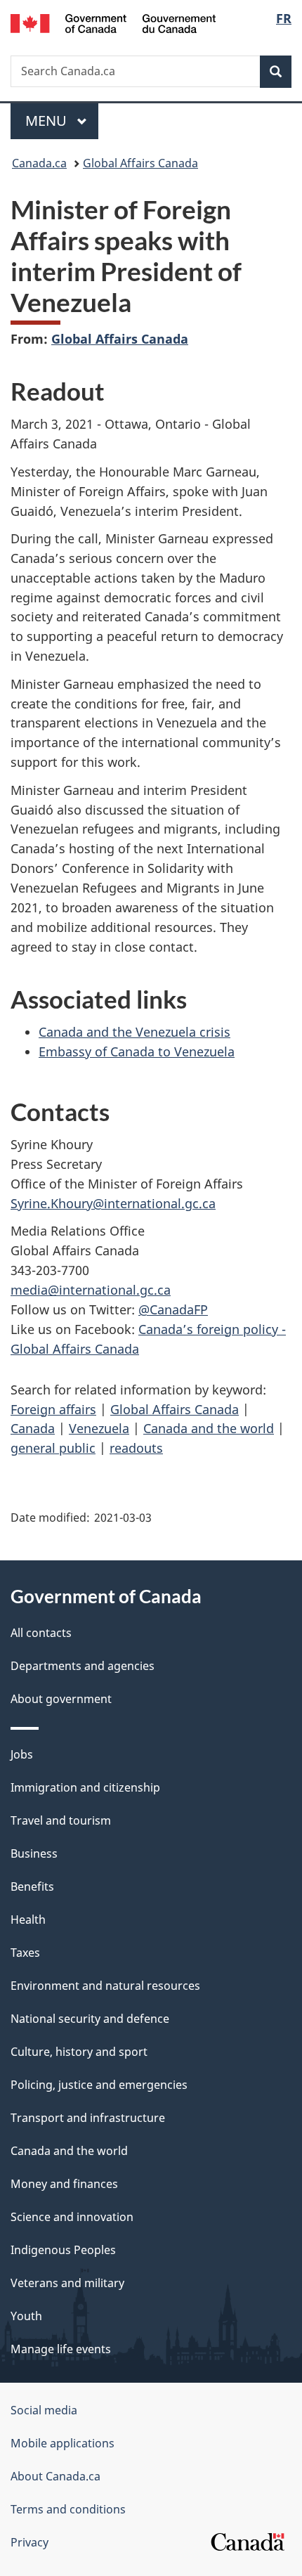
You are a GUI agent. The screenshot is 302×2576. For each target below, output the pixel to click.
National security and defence (90, 2019)
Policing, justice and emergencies (99, 2085)
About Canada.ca (55, 2476)
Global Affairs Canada (140, 163)
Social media (44, 2410)
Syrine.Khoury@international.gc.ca (113, 1203)
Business (34, 1853)
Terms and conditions (68, 2509)
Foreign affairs (53, 1409)
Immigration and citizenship (85, 1787)
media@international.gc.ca (91, 1290)
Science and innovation (72, 2217)
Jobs (22, 1754)
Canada (33, 1428)
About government (61, 1699)
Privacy (29, 2542)
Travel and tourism (61, 1820)
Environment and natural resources (105, 1986)
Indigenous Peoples (63, 2250)
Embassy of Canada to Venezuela (137, 1051)
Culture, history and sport (79, 2052)
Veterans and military (67, 2283)
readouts (136, 1448)
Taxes (25, 1953)
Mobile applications (63, 2443)
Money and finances (64, 2184)
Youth (26, 2316)
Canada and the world (209, 1428)
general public (53, 1448)
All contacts (41, 1633)
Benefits (32, 1886)
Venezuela (99, 1428)
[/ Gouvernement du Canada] (113, 22)
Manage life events (61, 2349)
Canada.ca (39, 163)
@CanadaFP (173, 1309)
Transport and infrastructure (88, 2118)
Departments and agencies (83, 1666)
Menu (48, 121)
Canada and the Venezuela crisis (134, 1032)
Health (28, 1920)
